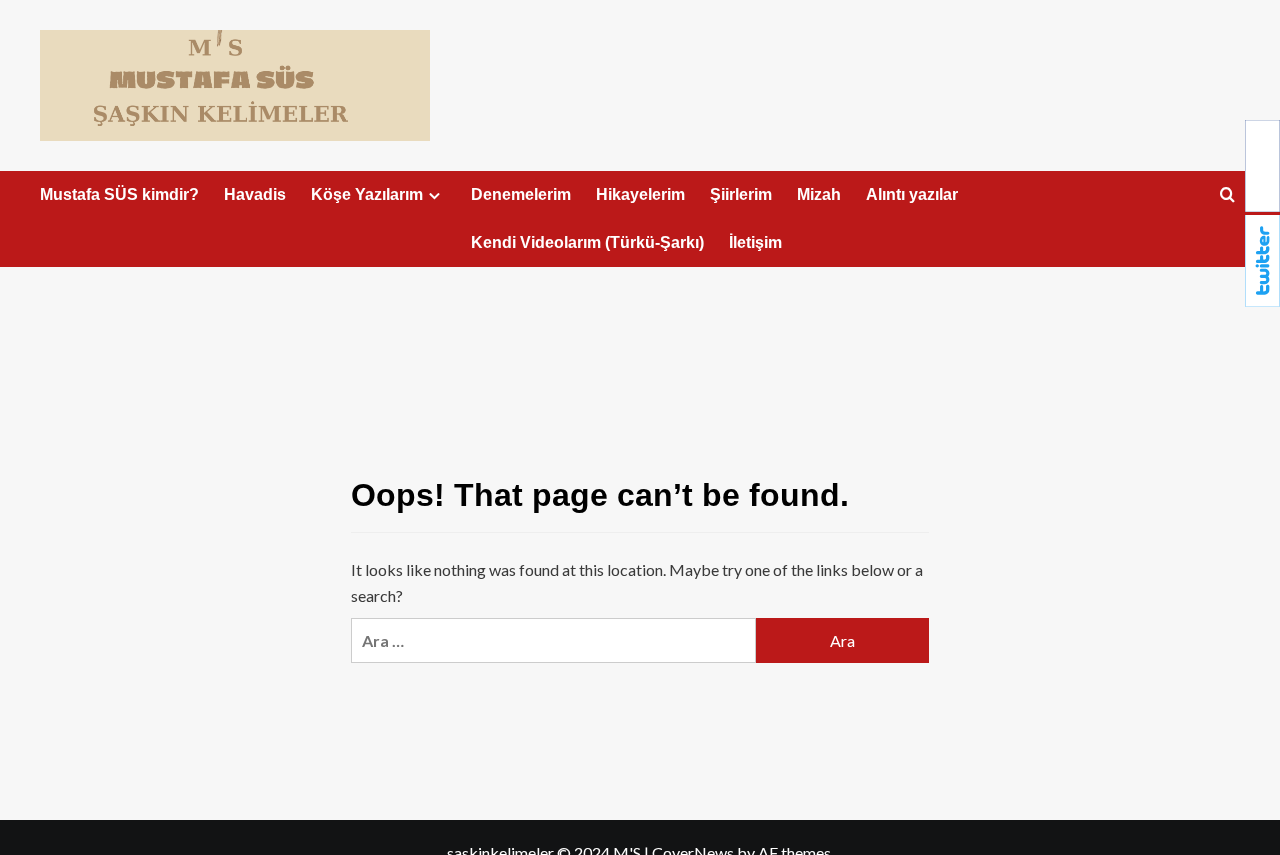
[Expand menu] (434, 195)
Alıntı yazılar (912, 194)
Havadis (255, 194)
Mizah (819, 194)
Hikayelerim (640, 194)
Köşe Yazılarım (367, 194)
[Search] (1227, 195)
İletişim (755, 242)
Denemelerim (521, 194)
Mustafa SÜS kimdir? (119, 194)
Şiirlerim (741, 194)
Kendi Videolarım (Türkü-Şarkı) (587, 242)
